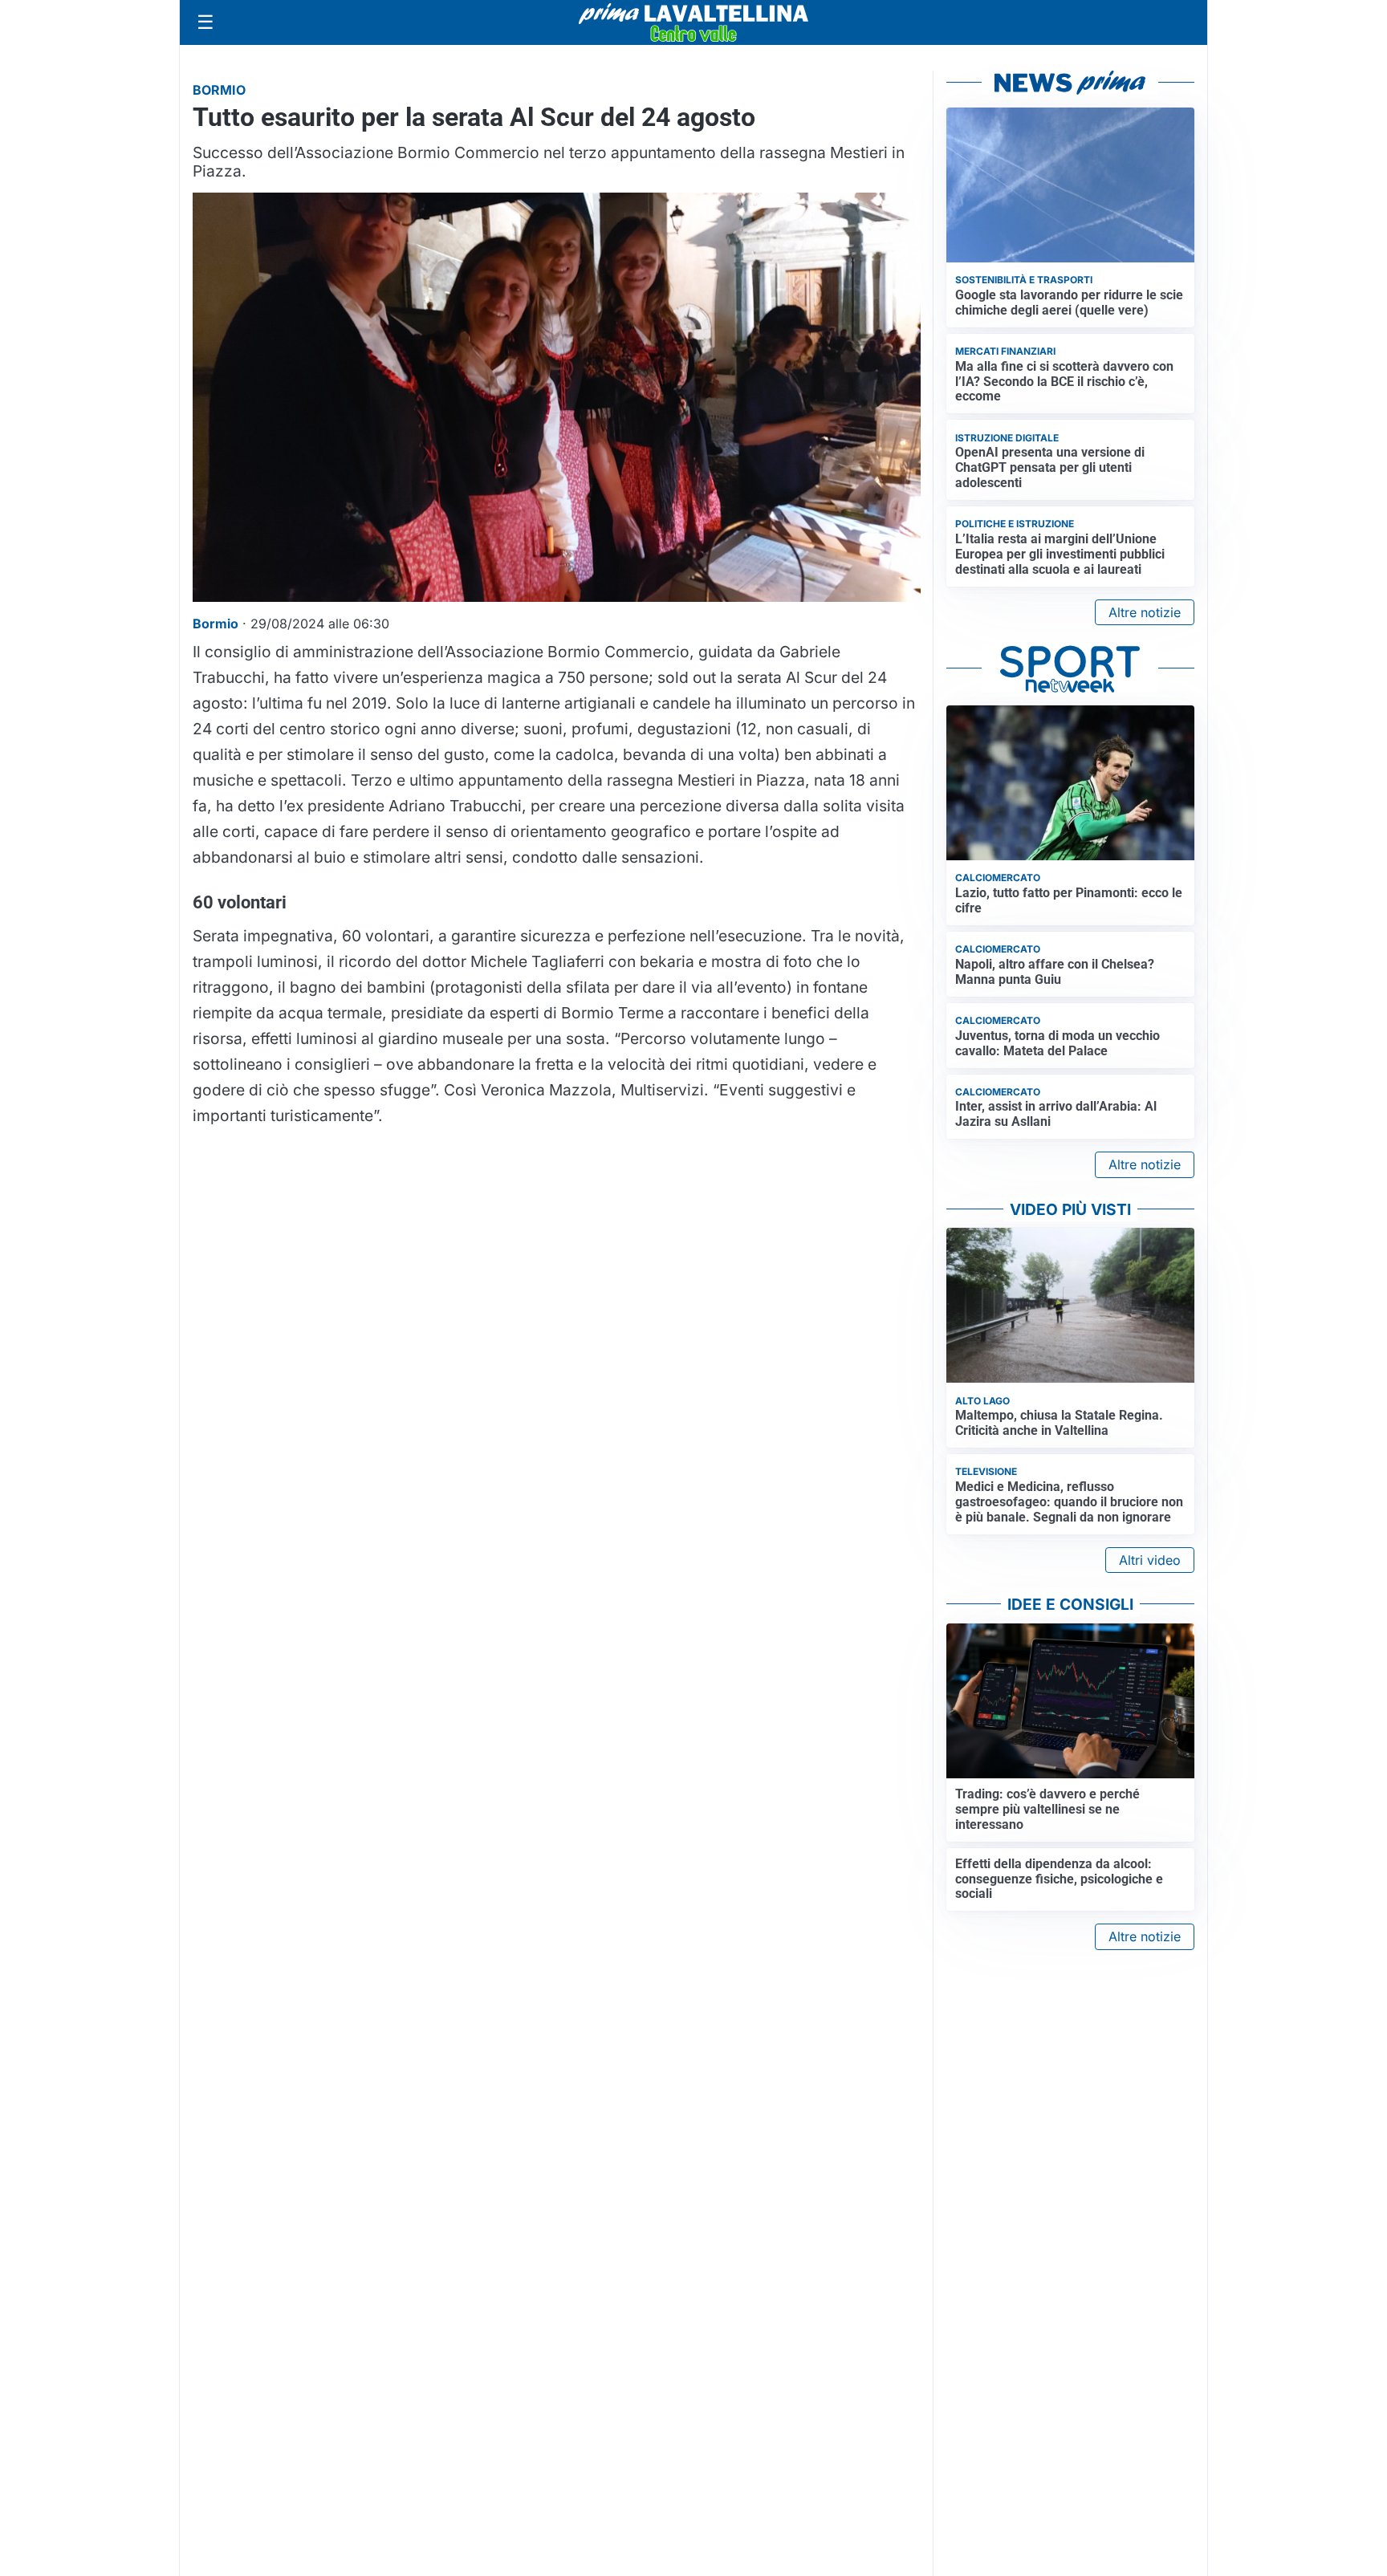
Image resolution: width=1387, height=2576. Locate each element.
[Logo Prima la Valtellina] (693, 22)
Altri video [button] (1150, 1560)
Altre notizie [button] (1145, 612)
